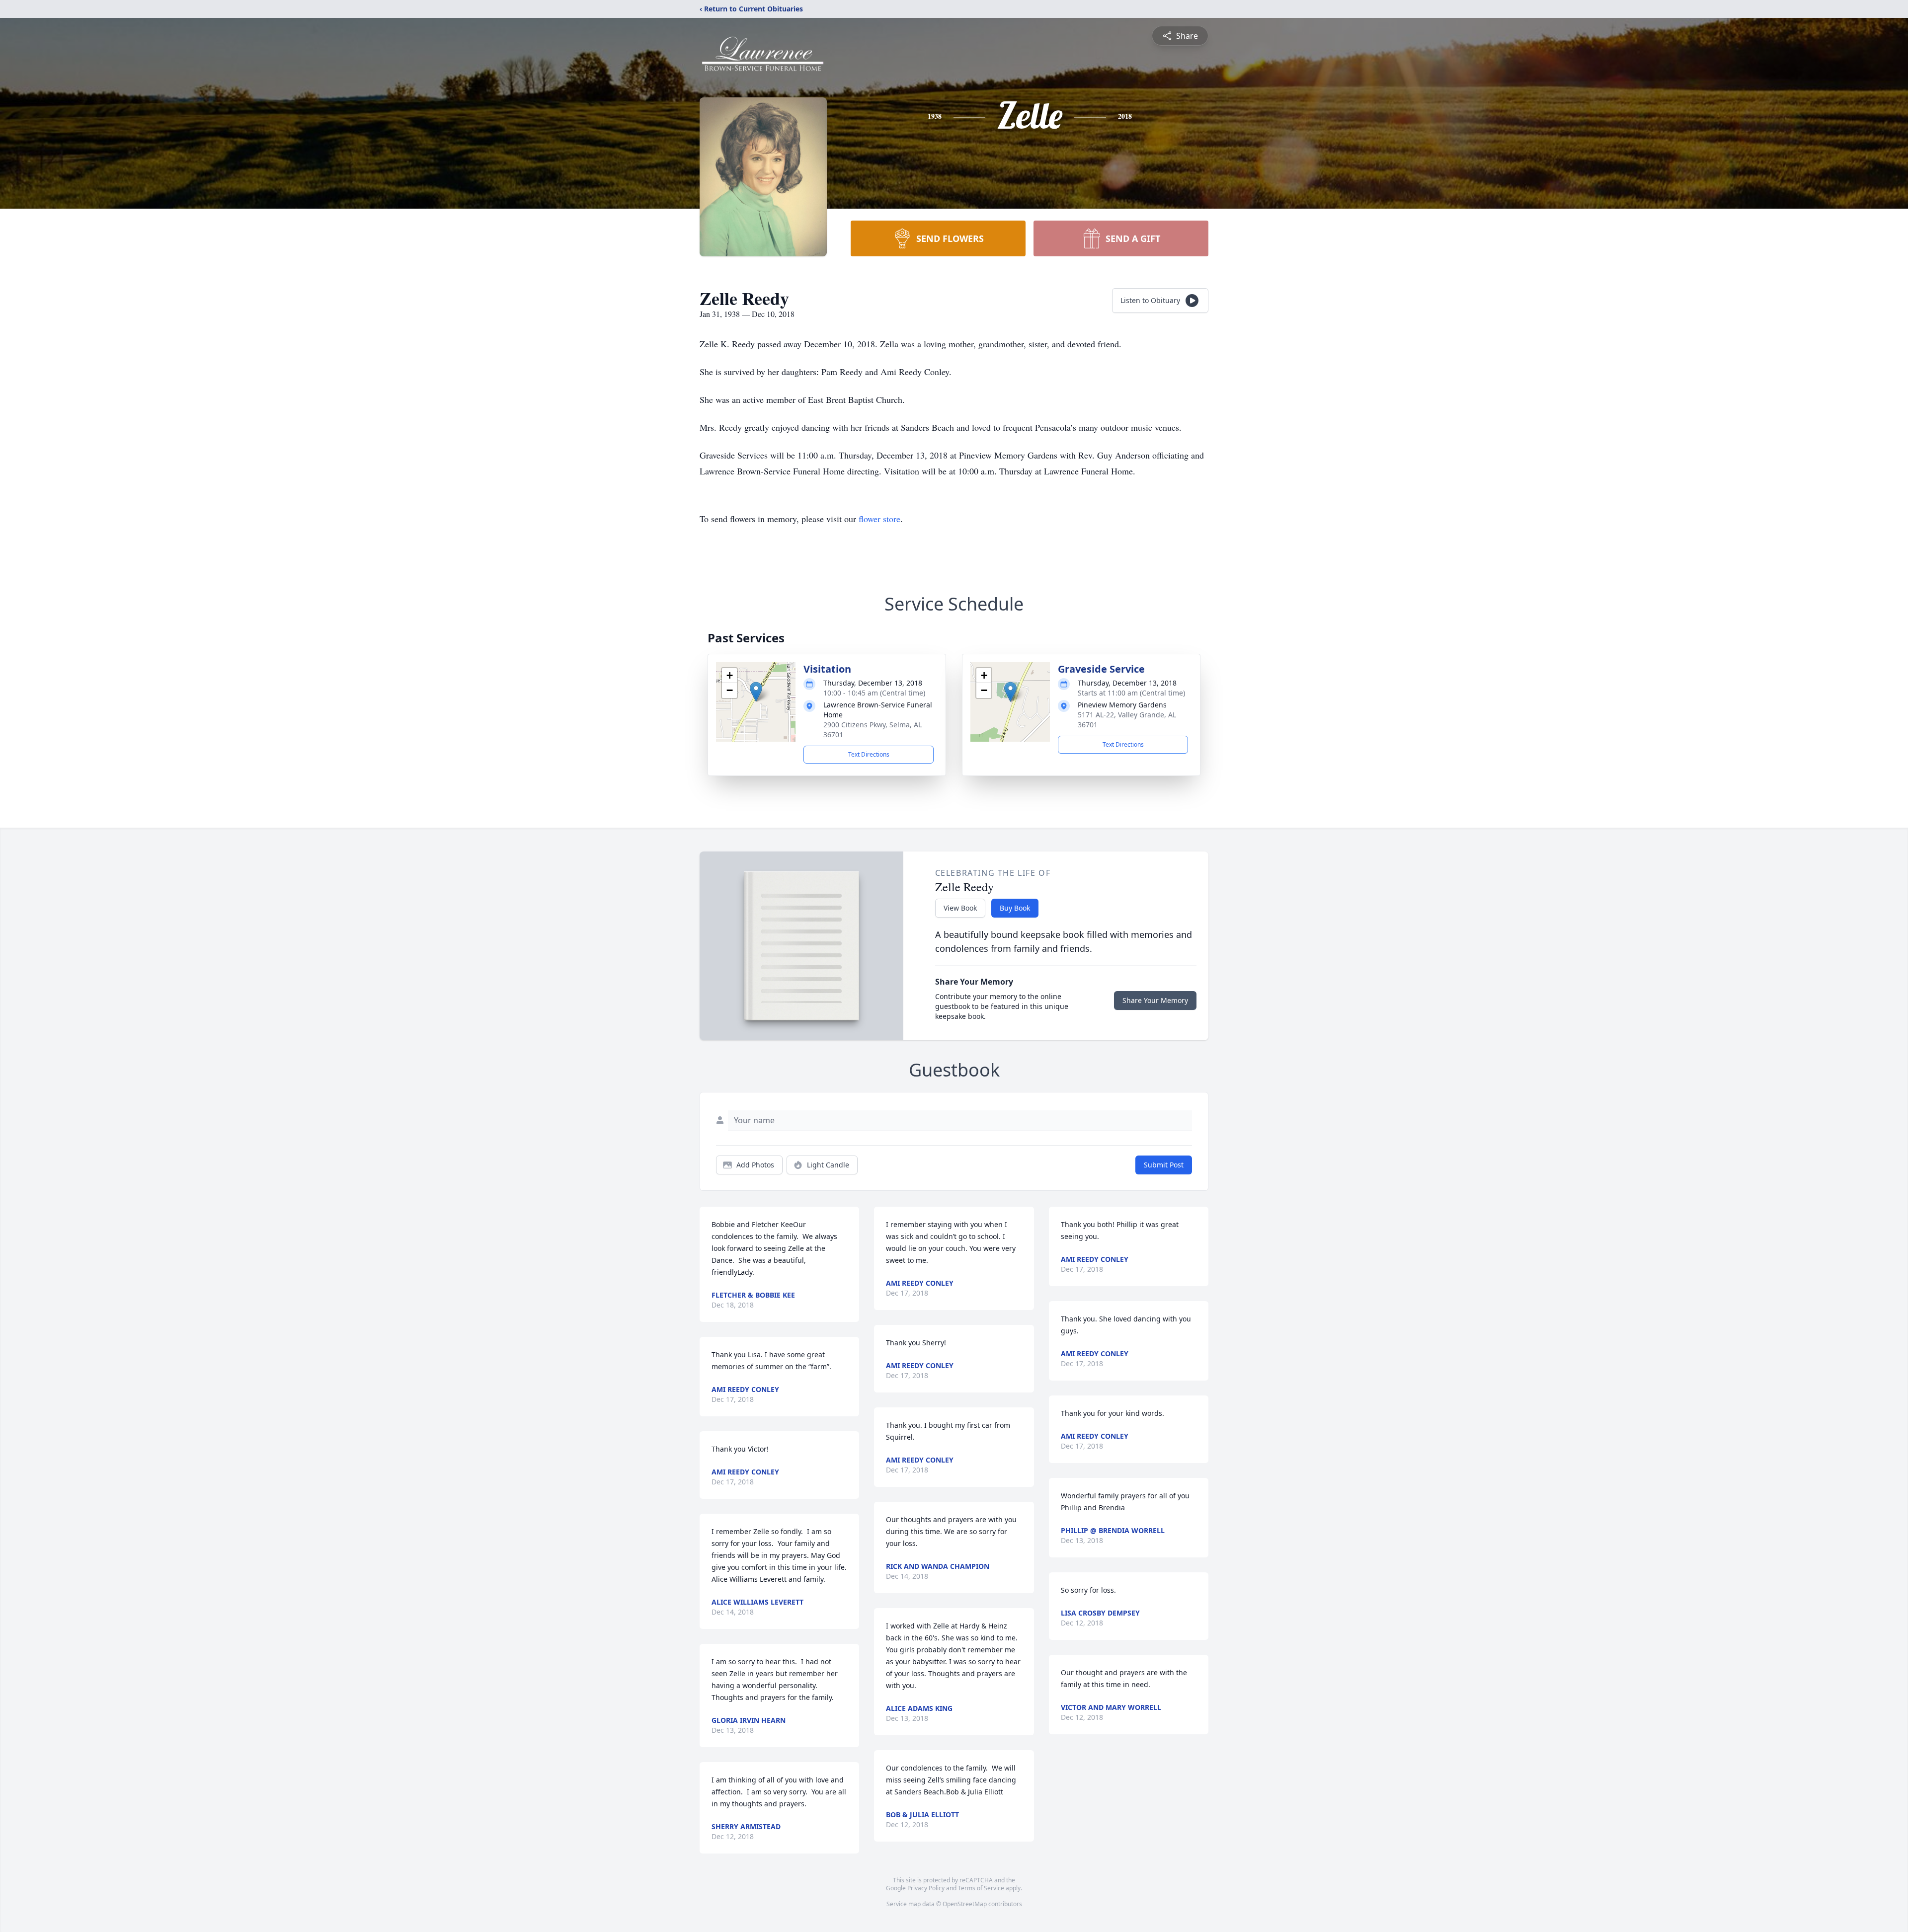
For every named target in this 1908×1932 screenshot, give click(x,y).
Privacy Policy (926, 1888)
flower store (879, 519)
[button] (756, 692)
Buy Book (1015, 908)
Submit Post (1164, 1165)
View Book (960, 908)
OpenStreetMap (965, 1904)
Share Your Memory (1155, 1000)
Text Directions (869, 754)
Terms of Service (981, 1888)
